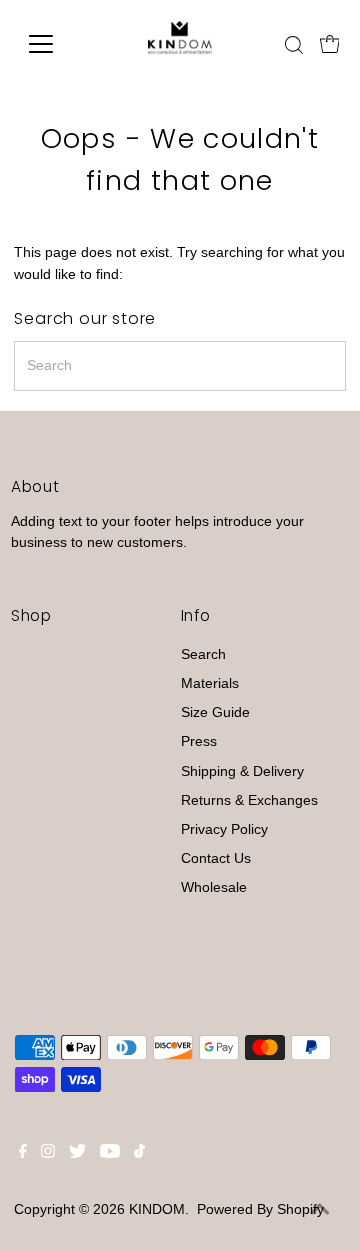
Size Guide (215, 712)
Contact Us (216, 858)
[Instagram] (48, 1154)
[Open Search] (294, 45)
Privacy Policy (224, 829)
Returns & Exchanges (249, 800)
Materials (210, 683)
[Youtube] (110, 1154)
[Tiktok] (139, 1154)
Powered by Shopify (260, 1209)
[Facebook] (23, 1154)
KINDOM (157, 1209)
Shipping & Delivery (242, 771)
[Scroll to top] (320, 1211)
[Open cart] (330, 44)
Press (199, 741)
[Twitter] (77, 1154)
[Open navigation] (53, 44)
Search (203, 654)
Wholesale (214, 887)
